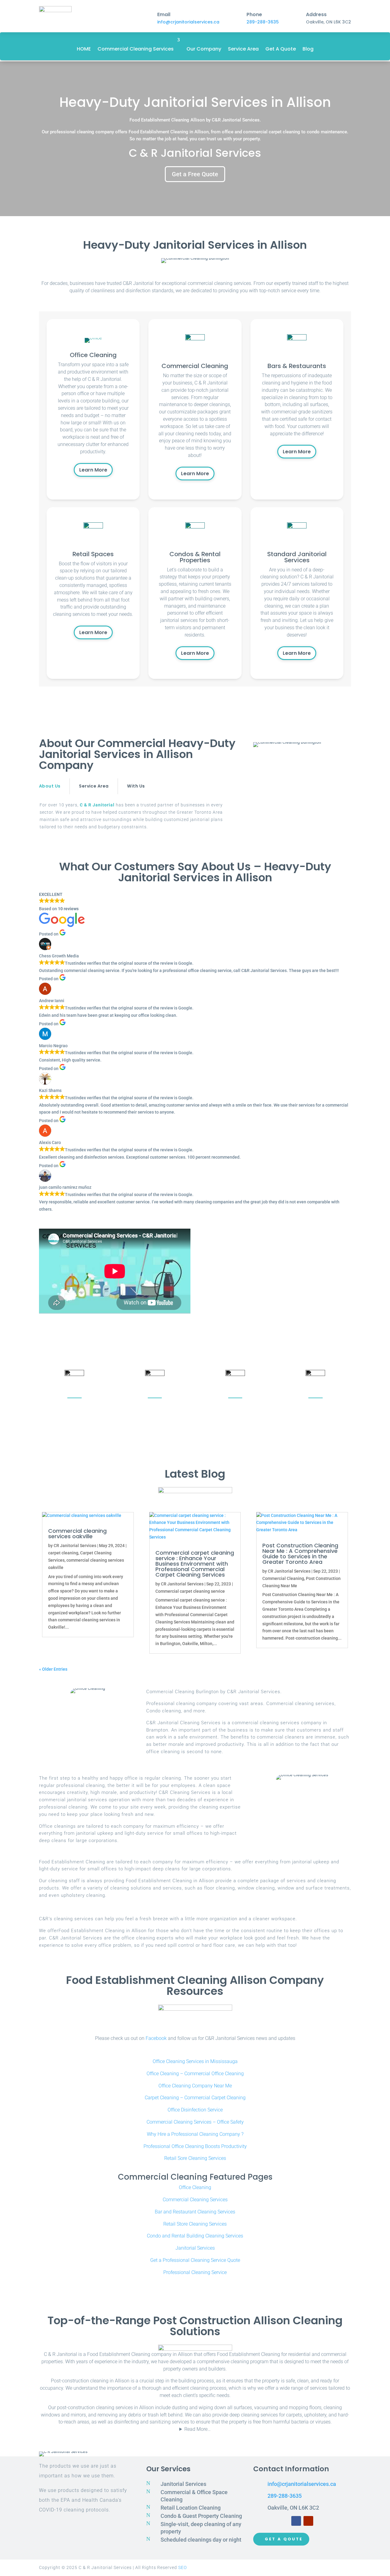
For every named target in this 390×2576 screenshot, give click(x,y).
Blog (308, 49)
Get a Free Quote (195, 174)
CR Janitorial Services (75, 1546)
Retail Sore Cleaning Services (195, 2158)
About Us (50, 786)
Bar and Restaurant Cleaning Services (195, 2212)
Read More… (197, 2429)
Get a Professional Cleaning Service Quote (195, 2260)
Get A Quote (281, 49)
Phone (254, 14)
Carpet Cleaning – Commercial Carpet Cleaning (195, 2098)
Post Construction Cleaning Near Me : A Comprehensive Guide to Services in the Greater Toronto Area (300, 1554)
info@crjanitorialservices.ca (188, 22)
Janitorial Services (195, 2248)
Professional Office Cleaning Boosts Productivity (195, 2146)
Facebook (156, 2038)
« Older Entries (53, 1669)
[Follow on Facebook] (296, 2521)
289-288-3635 (263, 22)
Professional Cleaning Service (195, 2272)
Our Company (204, 49)
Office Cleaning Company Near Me (195, 2086)
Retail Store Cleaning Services (195, 2224)
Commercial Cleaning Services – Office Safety (195, 2122)
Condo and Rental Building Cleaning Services (195, 2236)
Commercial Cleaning (283, 1578)
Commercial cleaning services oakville (77, 1534)
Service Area (243, 49)
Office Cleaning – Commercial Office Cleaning (195, 2074)
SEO (183, 2567)
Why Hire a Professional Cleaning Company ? (195, 2134)
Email (164, 14)
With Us (136, 786)
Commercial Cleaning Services (136, 49)
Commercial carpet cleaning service (190, 1591)
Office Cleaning (195, 2187)
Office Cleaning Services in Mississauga (195, 2061)
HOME (84, 49)
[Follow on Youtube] (308, 2521)
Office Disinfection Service (195, 2110)
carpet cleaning (63, 1553)
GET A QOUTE (284, 2539)
